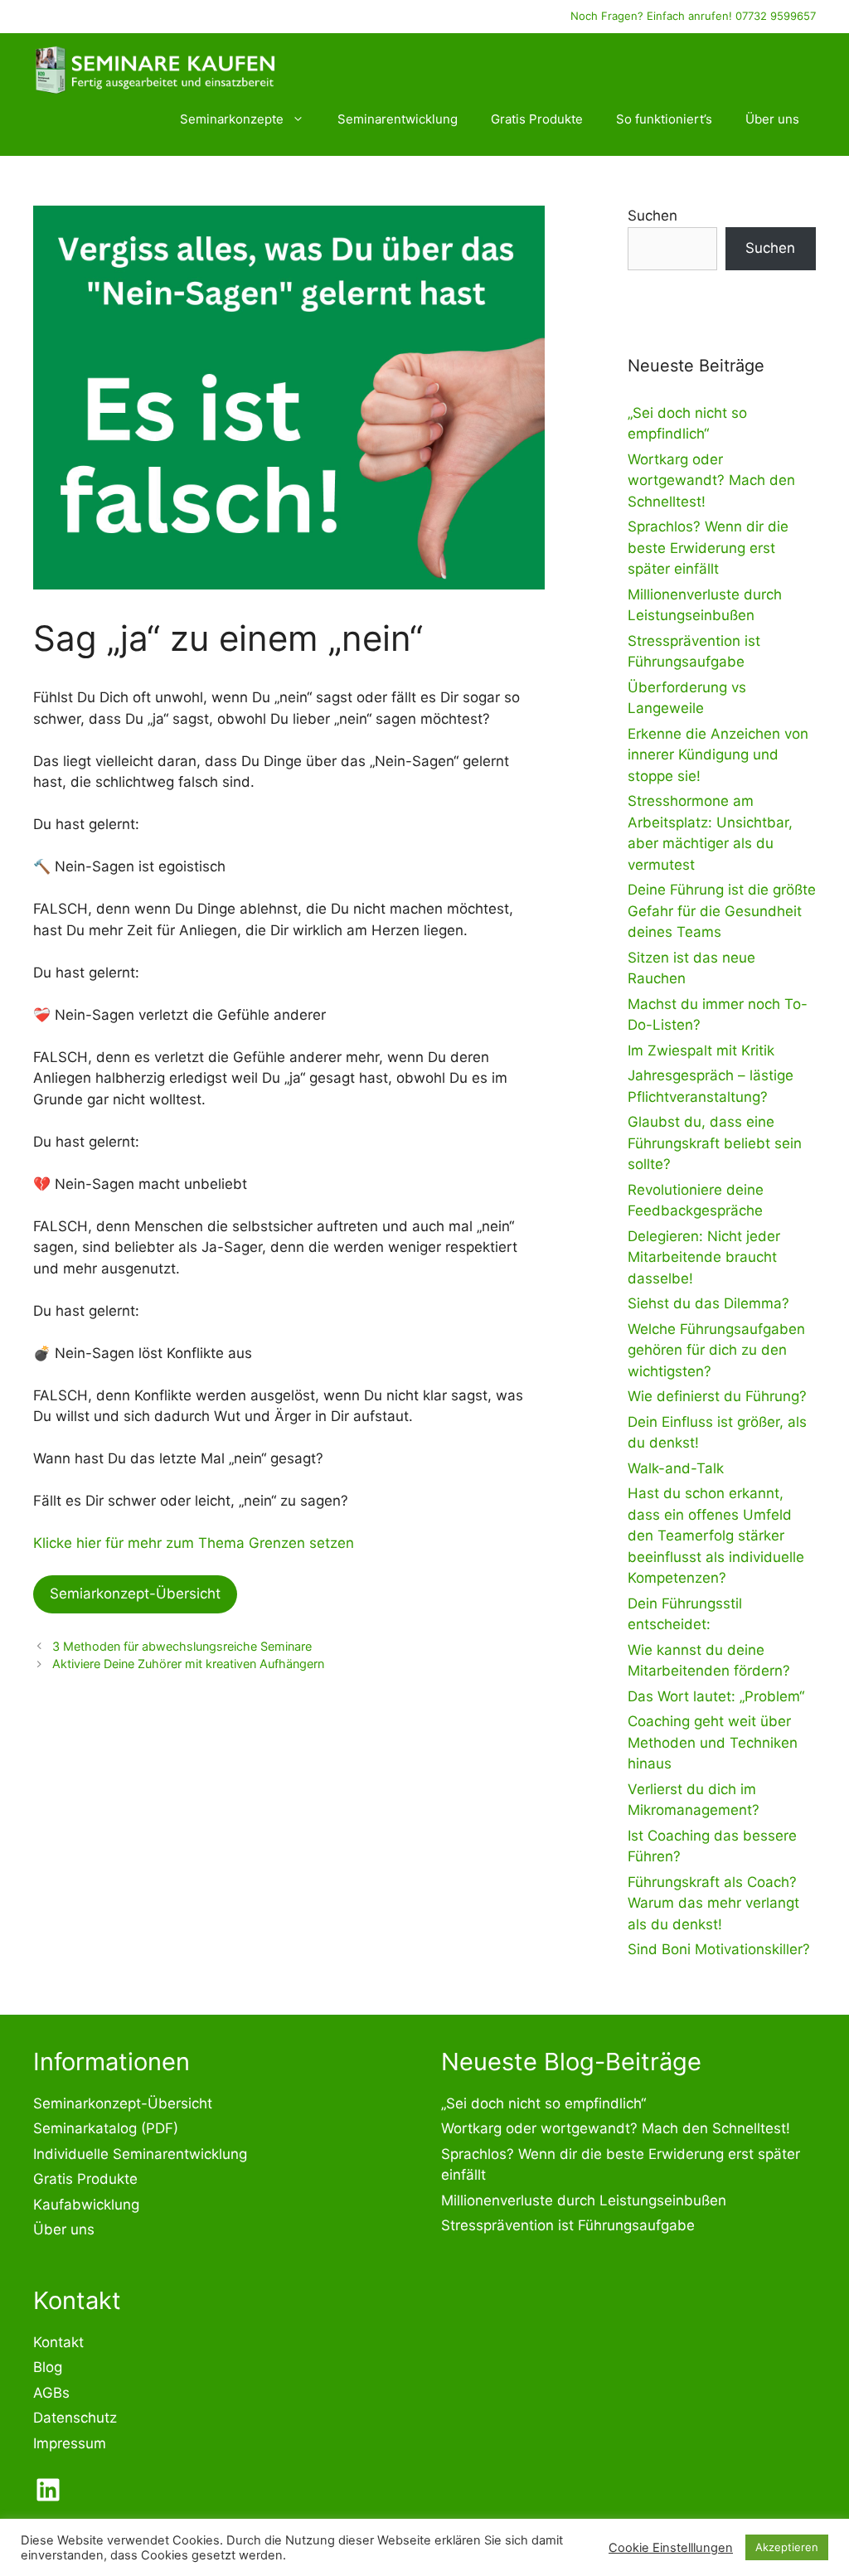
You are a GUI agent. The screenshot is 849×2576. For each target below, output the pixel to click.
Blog (48, 2367)
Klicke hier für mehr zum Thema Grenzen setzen (194, 1543)
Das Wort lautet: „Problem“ (716, 1696)
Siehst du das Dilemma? (708, 1303)
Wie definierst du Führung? (717, 1396)
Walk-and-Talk (676, 1468)
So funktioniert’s (664, 119)
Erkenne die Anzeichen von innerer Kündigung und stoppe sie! (718, 755)
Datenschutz (75, 2418)
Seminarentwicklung (398, 119)
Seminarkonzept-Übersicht (123, 2103)
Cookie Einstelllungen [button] (671, 2548)
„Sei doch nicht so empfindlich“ (543, 2103)
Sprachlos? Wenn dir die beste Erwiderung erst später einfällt (708, 548)
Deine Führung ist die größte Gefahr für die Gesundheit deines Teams (722, 911)
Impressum (70, 2443)
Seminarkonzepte (232, 119)
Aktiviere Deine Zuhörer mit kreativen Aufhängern (188, 1664)
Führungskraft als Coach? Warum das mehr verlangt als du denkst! (713, 1903)
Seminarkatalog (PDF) (106, 2128)
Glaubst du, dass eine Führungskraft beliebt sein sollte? (715, 1143)
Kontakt (58, 2342)
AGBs (51, 2393)
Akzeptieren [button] (787, 2547)
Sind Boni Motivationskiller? (719, 1949)
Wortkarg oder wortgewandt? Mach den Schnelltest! (711, 480)
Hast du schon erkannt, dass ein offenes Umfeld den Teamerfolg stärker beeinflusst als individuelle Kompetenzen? (716, 1535)
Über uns (772, 119)
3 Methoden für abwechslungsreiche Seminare (182, 1646)
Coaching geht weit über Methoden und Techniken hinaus (713, 1742)
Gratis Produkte (537, 119)
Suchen (653, 216)
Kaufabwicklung (86, 2205)
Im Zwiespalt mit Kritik (701, 1050)
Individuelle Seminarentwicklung (140, 2154)
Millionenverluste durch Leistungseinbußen (584, 2200)
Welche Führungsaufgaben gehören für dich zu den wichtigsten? (716, 1350)
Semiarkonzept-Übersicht (135, 1594)
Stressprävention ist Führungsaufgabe (568, 2225)
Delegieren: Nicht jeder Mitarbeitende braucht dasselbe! (704, 1257)
